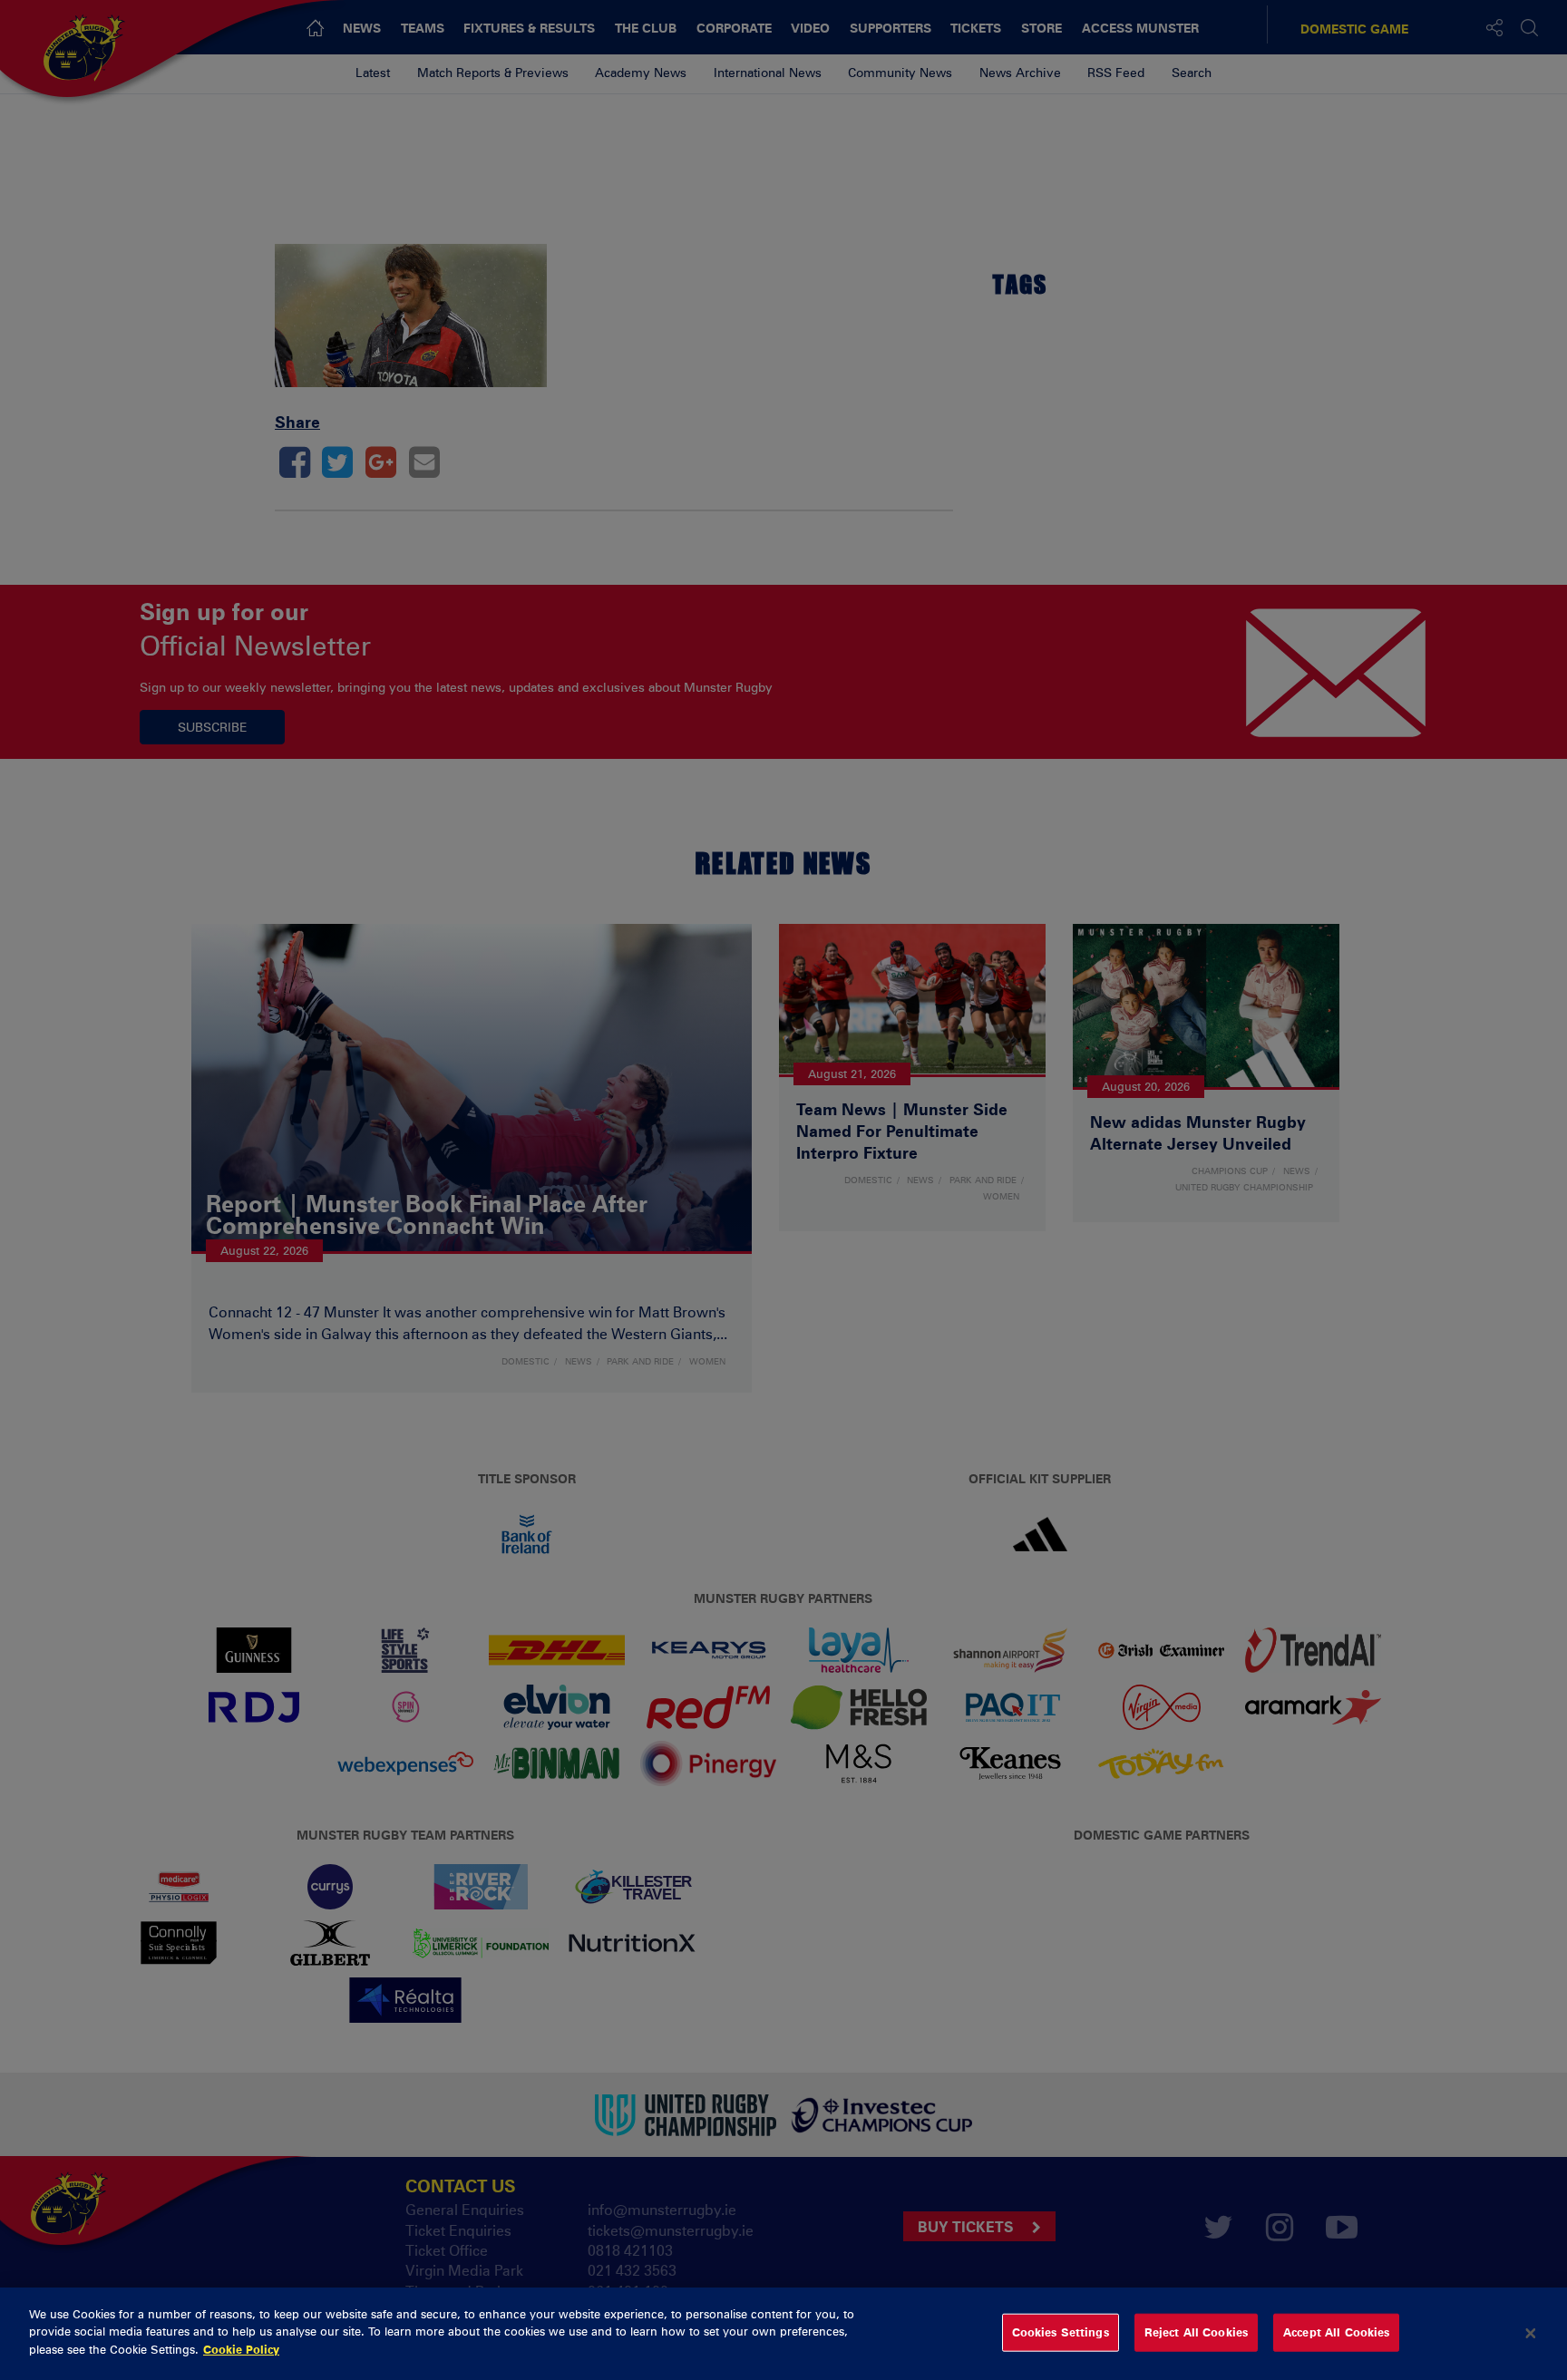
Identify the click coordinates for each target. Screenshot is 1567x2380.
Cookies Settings (1061, 2332)
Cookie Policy (241, 2349)
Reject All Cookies (1196, 2332)
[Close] (1531, 2334)
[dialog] (783, 2334)
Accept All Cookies (1336, 2332)
